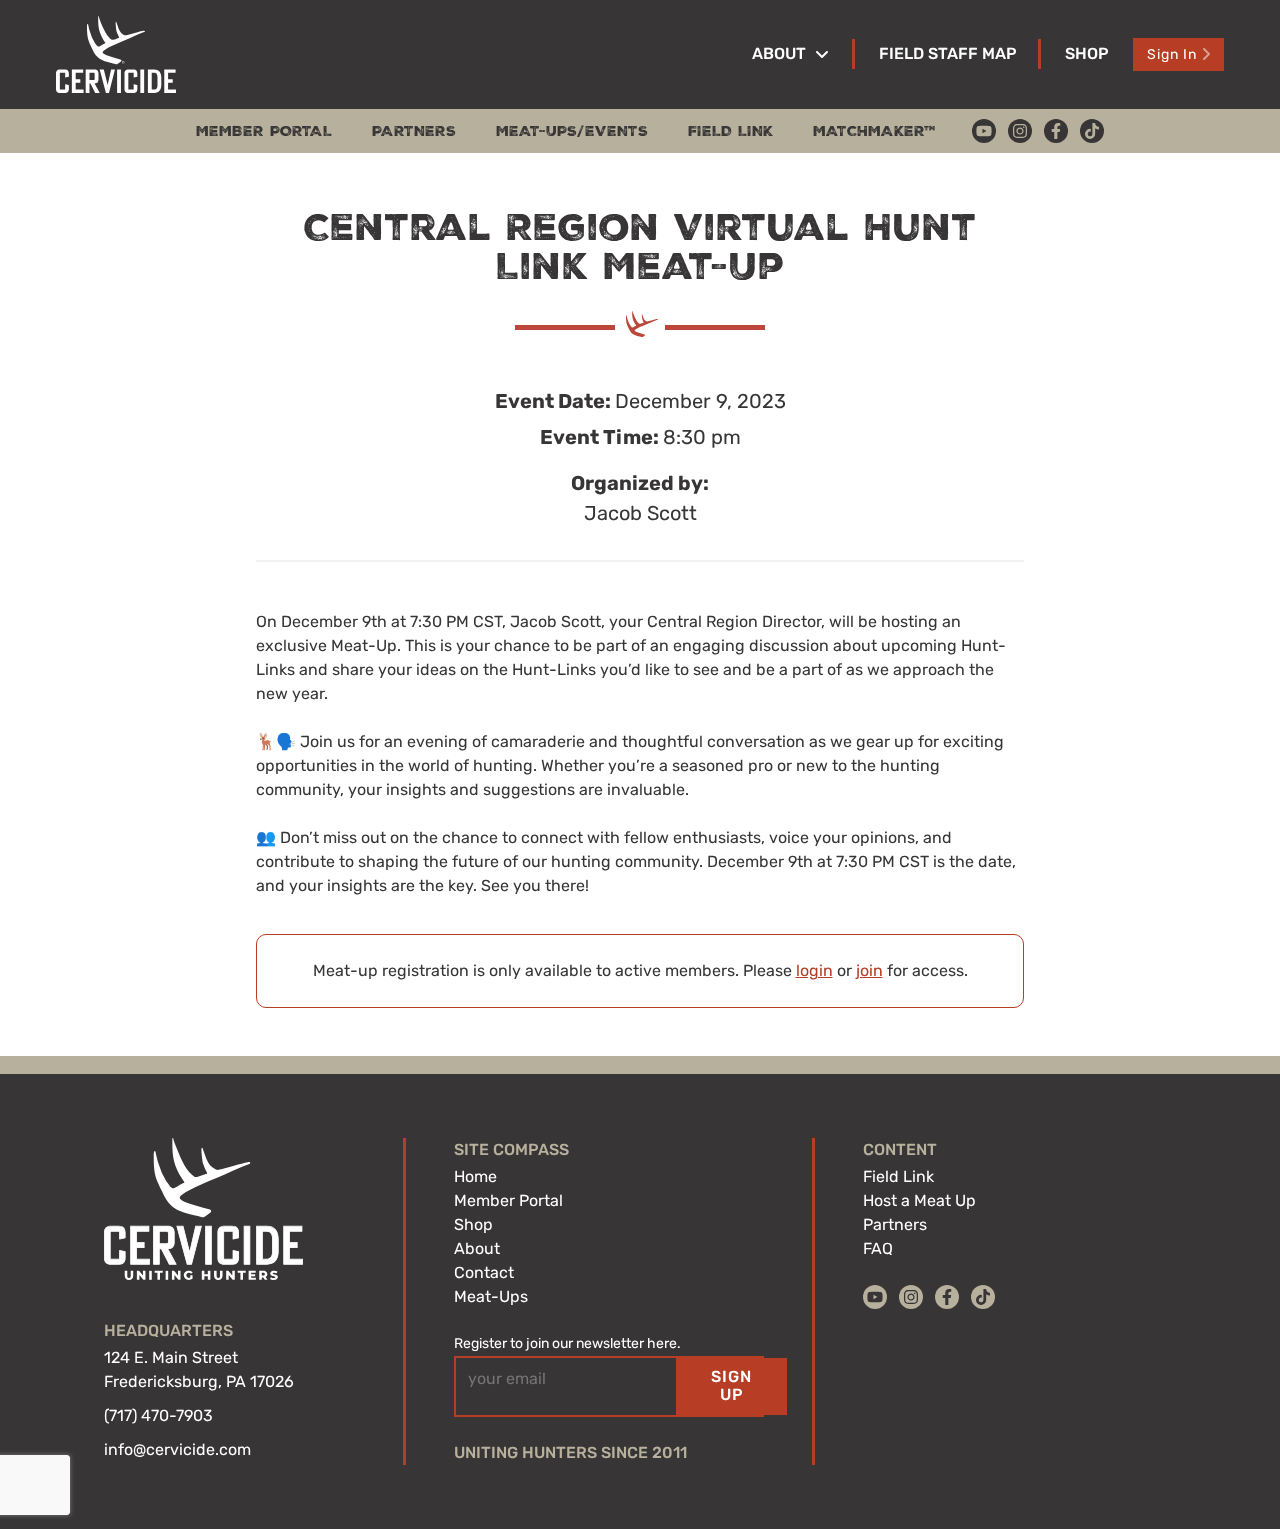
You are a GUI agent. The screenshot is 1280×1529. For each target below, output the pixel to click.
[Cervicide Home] (116, 54)
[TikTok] (1092, 131)
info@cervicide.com (177, 1449)
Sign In (1172, 54)
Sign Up (731, 1385)
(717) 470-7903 (158, 1415)
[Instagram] (1020, 131)
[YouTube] (984, 131)
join (869, 970)
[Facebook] (1056, 131)
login (814, 970)
